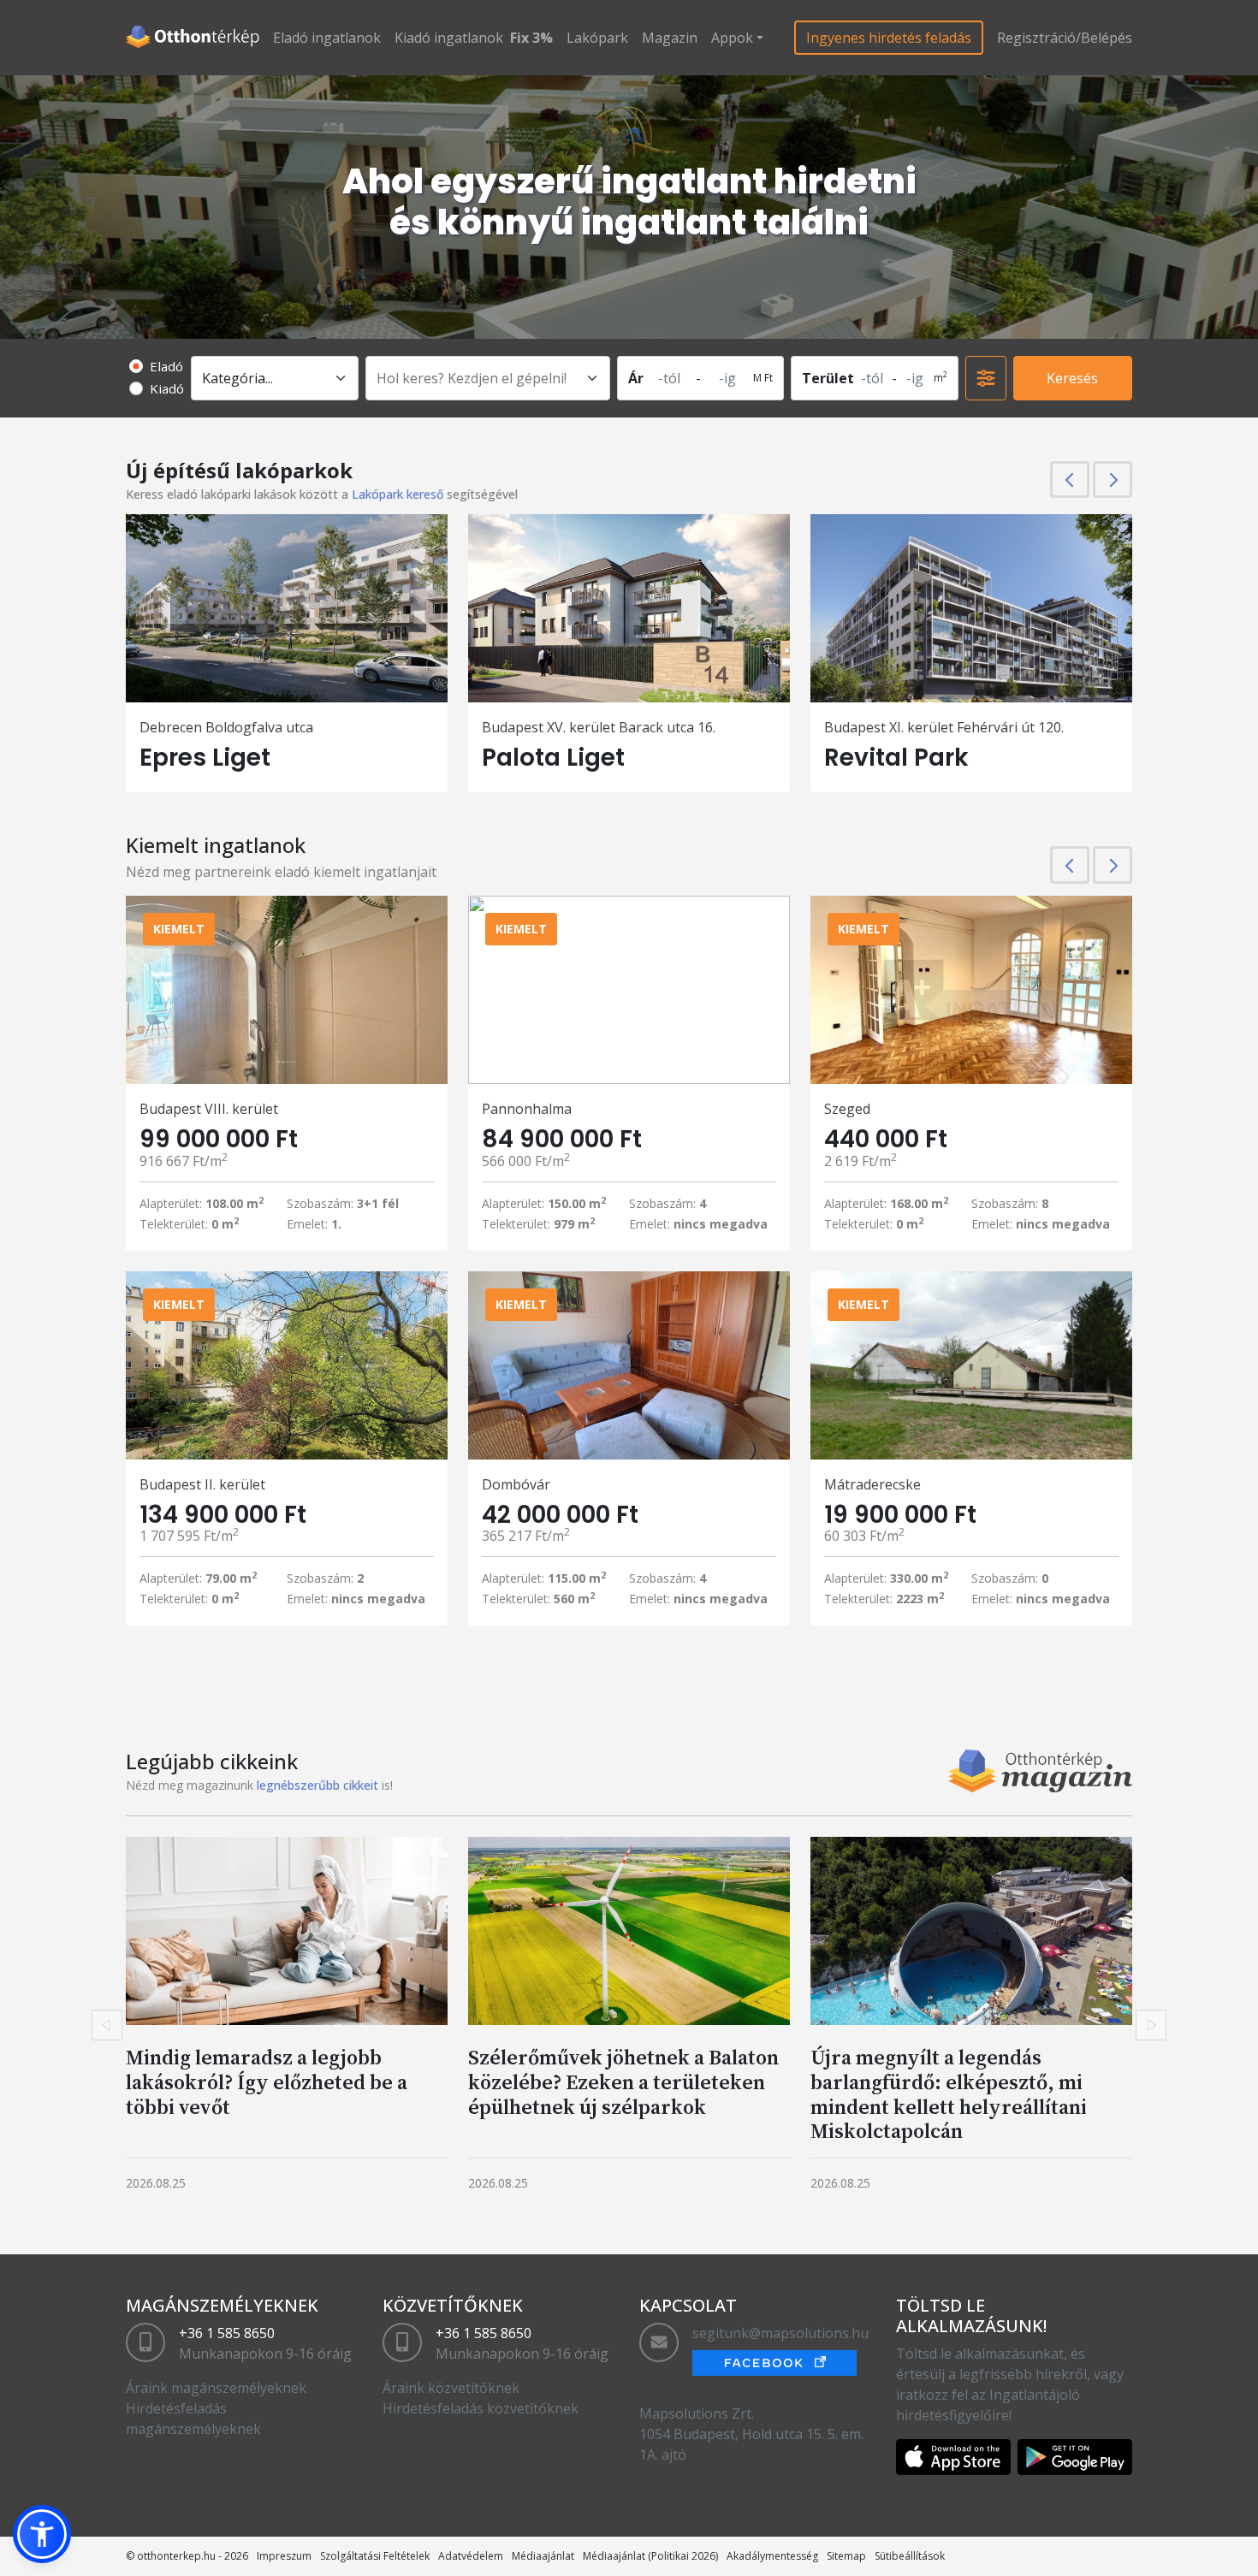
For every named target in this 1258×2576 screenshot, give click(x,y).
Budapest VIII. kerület (209, 1109)
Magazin (670, 38)
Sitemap (846, 2556)
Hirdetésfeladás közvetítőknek (481, 2408)
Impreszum (284, 2556)
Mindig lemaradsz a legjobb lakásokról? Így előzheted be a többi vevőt (267, 2082)
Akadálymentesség (772, 2556)
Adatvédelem (471, 2556)
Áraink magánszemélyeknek (216, 2388)
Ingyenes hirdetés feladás (889, 38)
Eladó (166, 366)
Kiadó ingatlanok (449, 38)
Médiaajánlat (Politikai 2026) (650, 2556)
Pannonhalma (527, 1109)
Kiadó (167, 388)
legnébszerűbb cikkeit (317, 1785)
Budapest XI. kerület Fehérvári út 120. (944, 727)
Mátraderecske (872, 1484)
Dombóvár (516, 1484)
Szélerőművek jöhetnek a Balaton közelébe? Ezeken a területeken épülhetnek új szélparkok (623, 2082)
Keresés (1072, 378)
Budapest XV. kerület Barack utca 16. (599, 727)
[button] (42, 2534)
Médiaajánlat (543, 2556)
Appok (732, 38)
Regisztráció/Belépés (1065, 38)
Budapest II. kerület (202, 1484)
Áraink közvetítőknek (451, 2388)
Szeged (847, 1109)
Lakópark (597, 38)
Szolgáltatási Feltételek (375, 2556)
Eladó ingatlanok (327, 38)
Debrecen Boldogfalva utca (226, 727)
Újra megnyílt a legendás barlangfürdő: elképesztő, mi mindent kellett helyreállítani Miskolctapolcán (949, 2094)
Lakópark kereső (398, 494)
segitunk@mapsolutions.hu (780, 2333)
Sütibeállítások (910, 2556)
